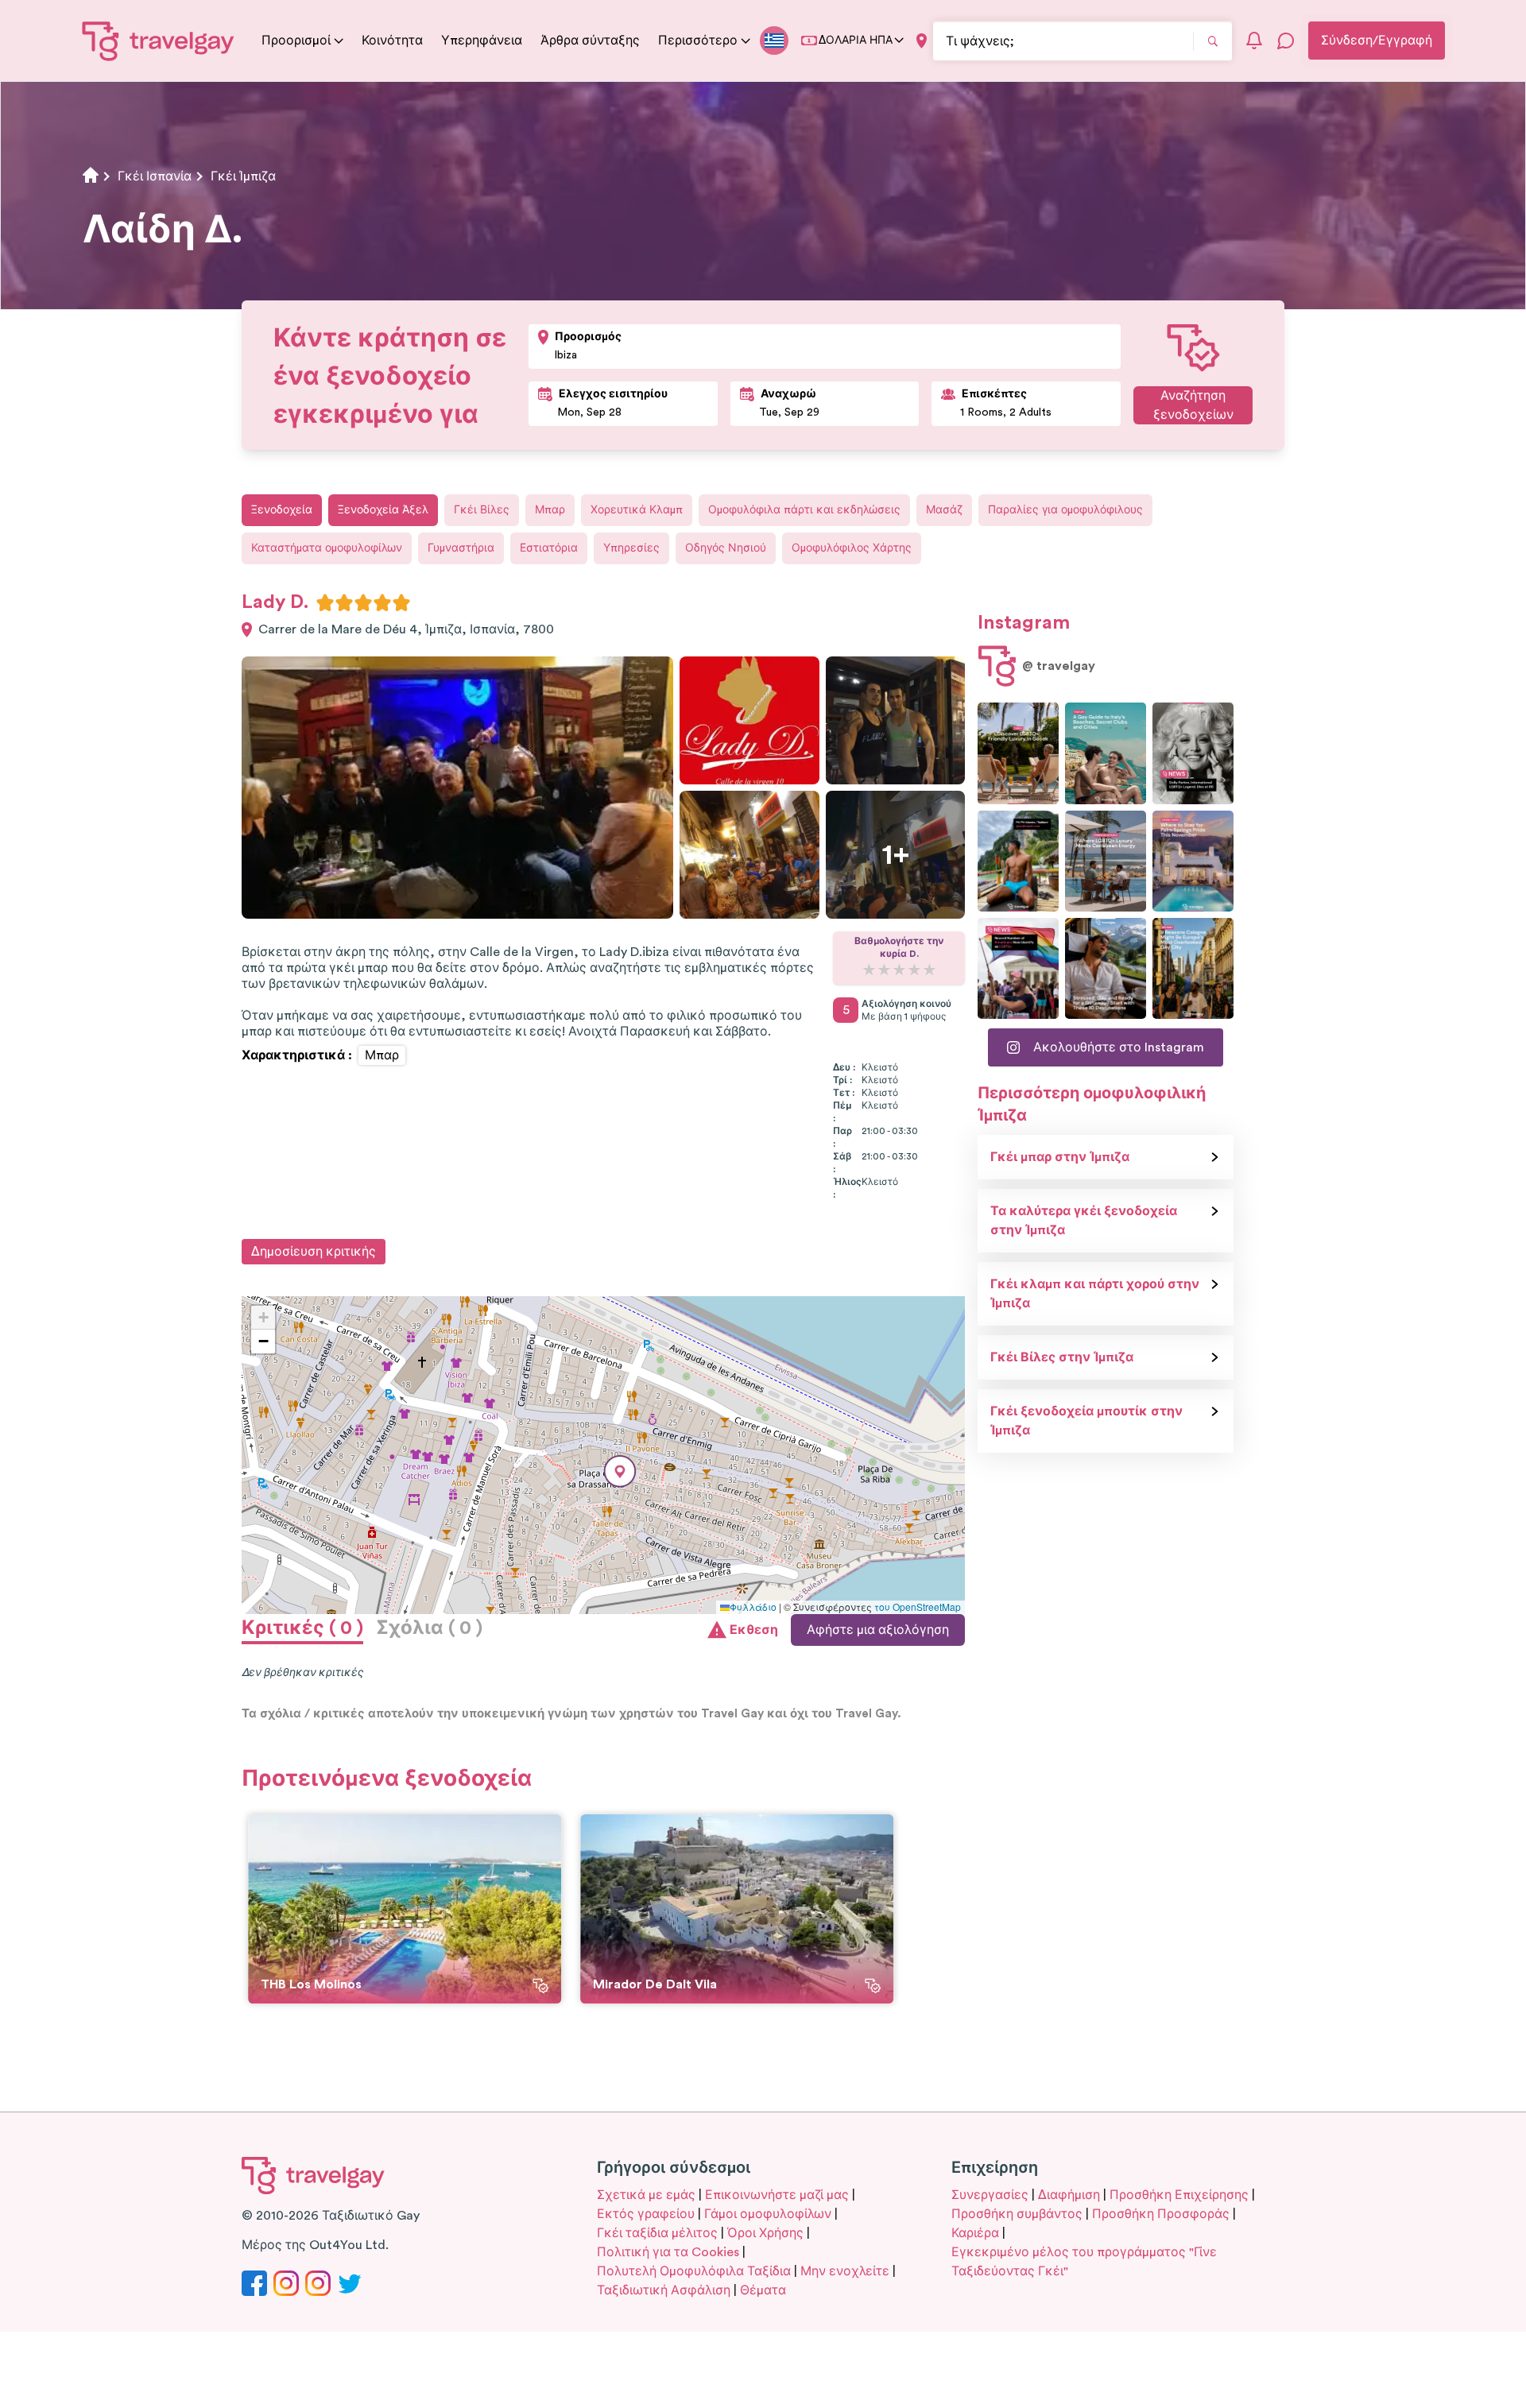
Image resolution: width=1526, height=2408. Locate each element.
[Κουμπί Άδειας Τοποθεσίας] (922, 41)
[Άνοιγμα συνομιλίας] (1286, 41)
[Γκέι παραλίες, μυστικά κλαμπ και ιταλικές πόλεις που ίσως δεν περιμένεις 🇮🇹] (1106, 753)
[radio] (325, 602)
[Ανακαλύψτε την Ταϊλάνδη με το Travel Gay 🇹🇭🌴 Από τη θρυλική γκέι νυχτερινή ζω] (1018, 861)
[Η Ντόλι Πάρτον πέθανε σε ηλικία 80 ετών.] (1193, 753)
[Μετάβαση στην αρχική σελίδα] (159, 41)
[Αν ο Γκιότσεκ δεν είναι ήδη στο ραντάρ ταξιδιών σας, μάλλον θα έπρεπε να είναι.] (1018, 753)
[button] (620, 1471)
